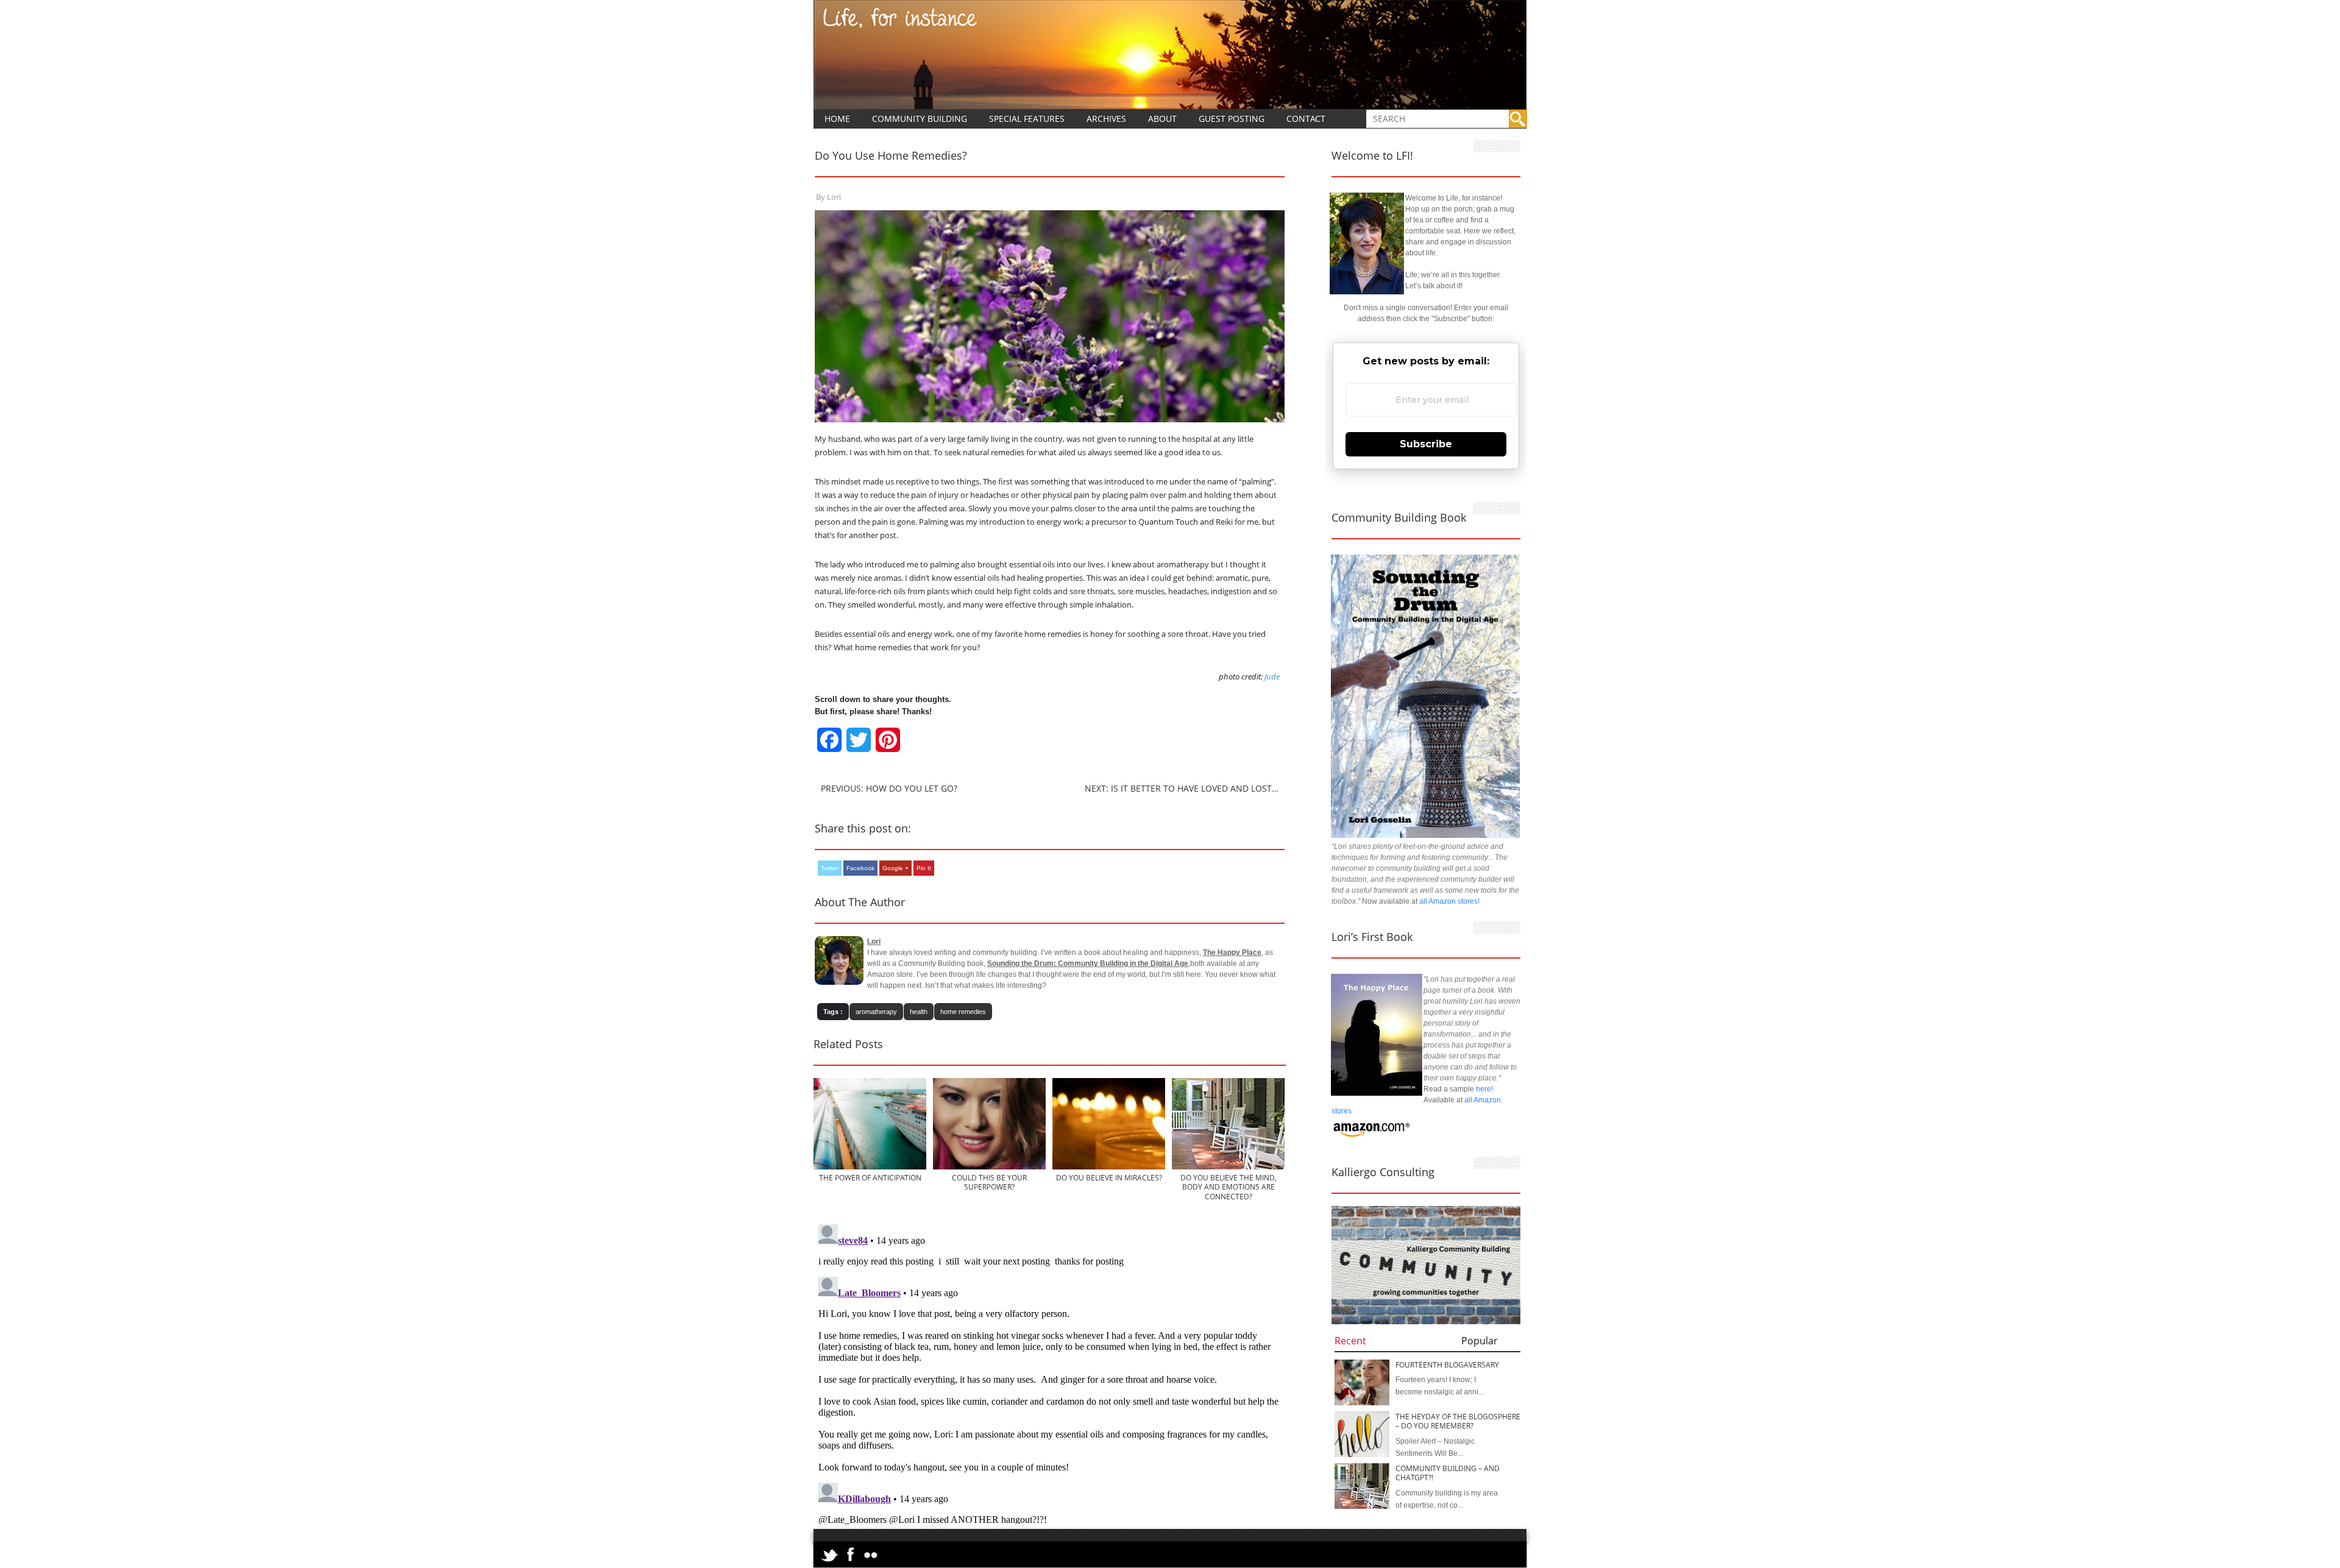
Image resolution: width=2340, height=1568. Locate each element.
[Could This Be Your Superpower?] (989, 1167)
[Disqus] (1050, 1372)
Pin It (924, 868)
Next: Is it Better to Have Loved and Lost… (1182, 788)
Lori (834, 197)
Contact (1306, 119)
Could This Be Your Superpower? (989, 1182)
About (1162, 119)
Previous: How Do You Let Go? (889, 788)
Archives (1106, 119)
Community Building (920, 119)
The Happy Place (1232, 953)
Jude (1272, 676)
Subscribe (1426, 444)
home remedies (963, 1012)
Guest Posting (1232, 119)
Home (837, 119)
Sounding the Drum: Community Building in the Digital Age (1088, 963)
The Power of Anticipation (870, 1178)
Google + (895, 868)
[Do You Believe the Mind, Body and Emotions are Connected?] (1230, 1167)
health (919, 1012)
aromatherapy (876, 1012)
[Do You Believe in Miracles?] (1109, 1167)
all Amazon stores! (1449, 901)
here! (1484, 1089)
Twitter (830, 868)
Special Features (1027, 119)
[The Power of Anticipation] (870, 1167)
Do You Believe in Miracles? (1109, 1178)
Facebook (860, 868)
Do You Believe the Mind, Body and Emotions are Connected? (1228, 1187)
